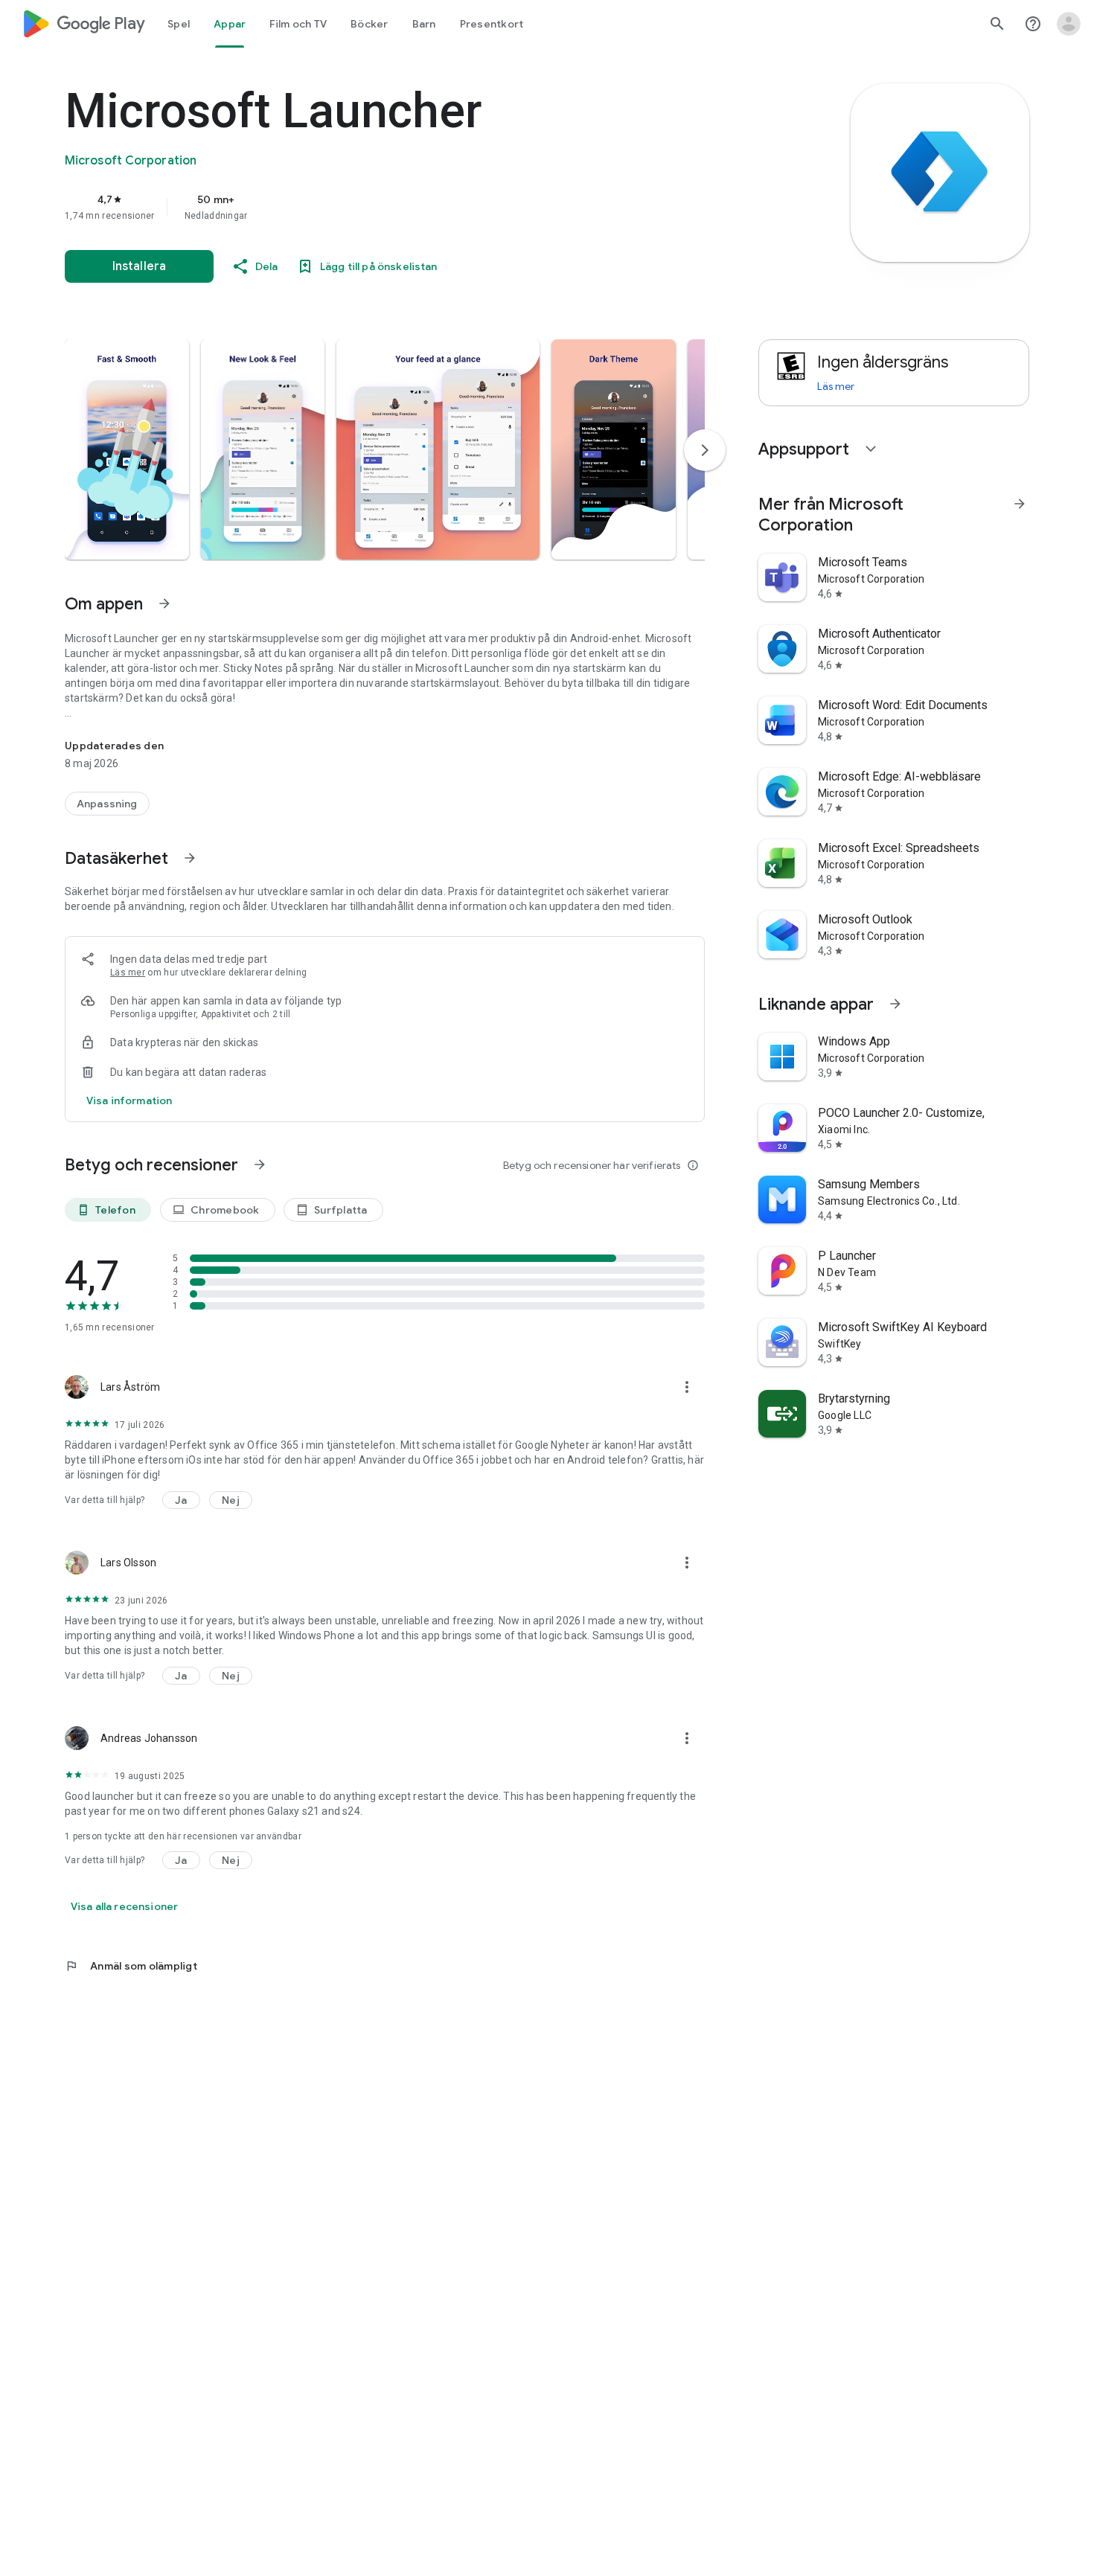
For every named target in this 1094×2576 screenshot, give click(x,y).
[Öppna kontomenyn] (1069, 24)
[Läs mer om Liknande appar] (895, 1004)
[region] (362, 207)
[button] (127, 449)
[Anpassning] (107, 804)
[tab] (179, 24)
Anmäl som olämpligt (131, 1966)
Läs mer (128, 973)
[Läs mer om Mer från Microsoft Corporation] (1020, 504)
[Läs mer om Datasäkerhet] (190, 858)
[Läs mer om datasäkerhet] (129, 1100)
